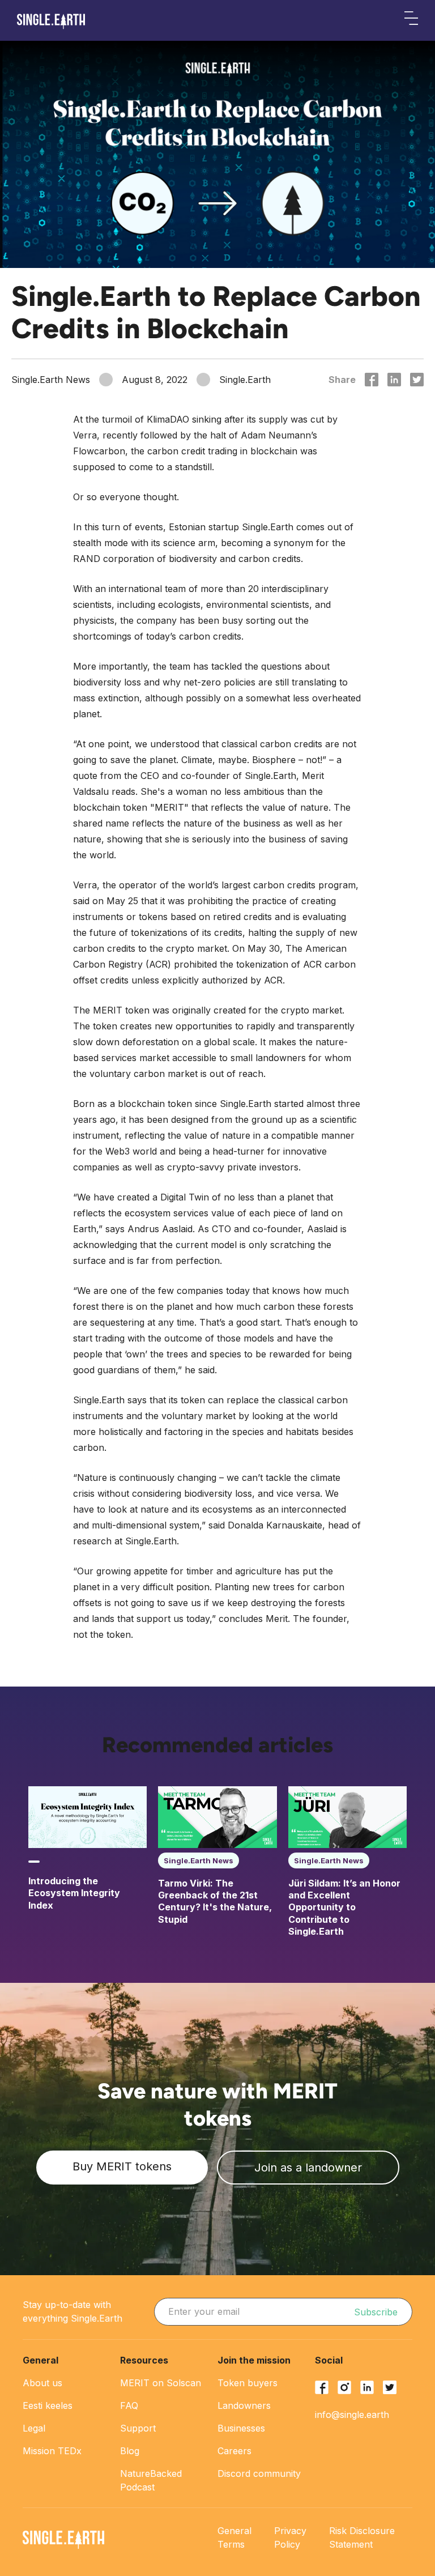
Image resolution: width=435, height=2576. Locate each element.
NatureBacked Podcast (151, 2480)
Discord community (259, 2473)
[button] (411, 20)
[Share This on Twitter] (417, 380)
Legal (34, 2428)
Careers (234, 2451)
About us (42, 2383)
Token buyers (248, 2383)
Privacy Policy (290, 2537)
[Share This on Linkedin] (394, 380)
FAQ (129, 2405)
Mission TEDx (52, 2451)
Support (138, 2428)
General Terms (234, 2537)
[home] (51, 22)
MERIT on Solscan (161, 2383)
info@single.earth (352, 2415)
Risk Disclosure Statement (362, 2537)
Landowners (244, 2405)
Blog (130, 2451)
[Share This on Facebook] (372, 380)
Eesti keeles (48, 2405)
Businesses (241, 2428)
